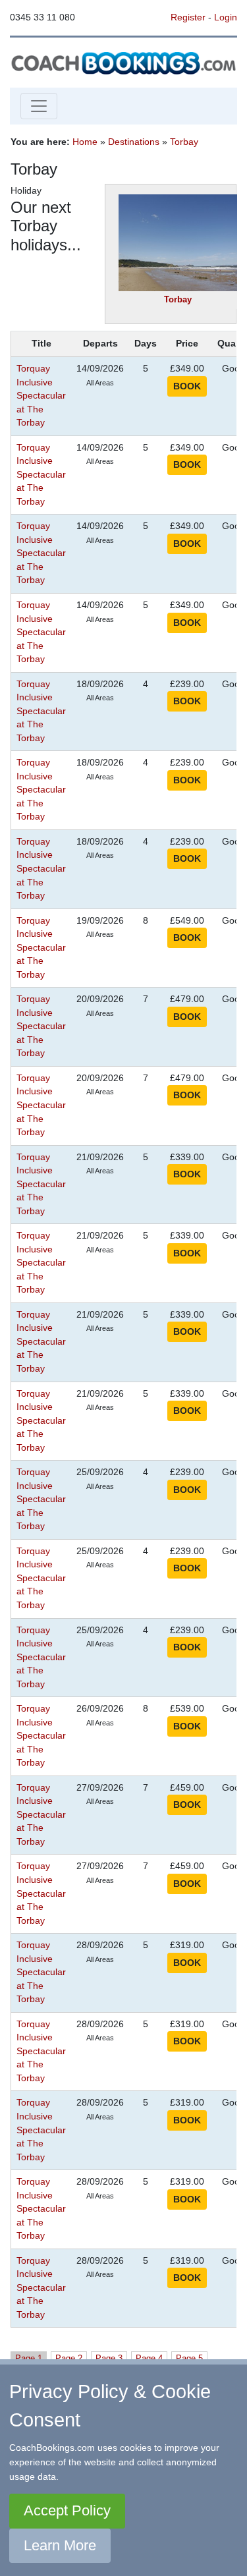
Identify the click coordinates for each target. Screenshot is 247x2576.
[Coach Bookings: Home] (123, 62)
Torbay (184, 142)
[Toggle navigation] (39, 106)
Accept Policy (67, 2510)
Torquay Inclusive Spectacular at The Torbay (41, 396)
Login (226, 17)
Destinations (134, 142)
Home (85, 142)
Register (188, 17)
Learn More (60, 2545)
